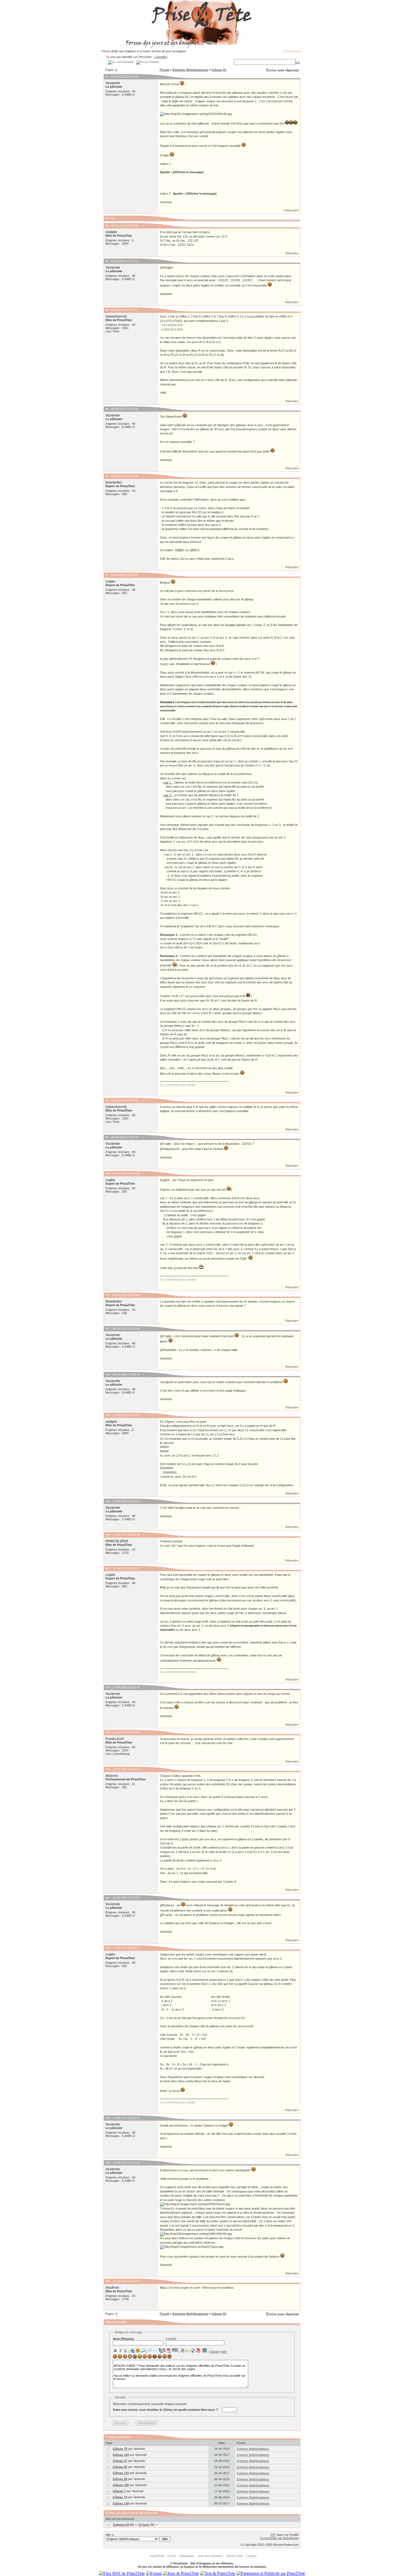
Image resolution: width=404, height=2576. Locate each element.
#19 (108, 1732)
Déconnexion (292, 51)
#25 (108, 2281)
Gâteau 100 (121, 2485)
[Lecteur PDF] (169, 2350)
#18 (108, 1687)
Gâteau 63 (219, 70)
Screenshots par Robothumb (279, 2538)
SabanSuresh (116, 316)
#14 (108, 1415)
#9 (107, 1137)
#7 (107, 575)
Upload (214, 2352)
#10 (108, 1173)
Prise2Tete (157, 2556)
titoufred (112, 2288)
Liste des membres (210, 2556)
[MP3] (193, 2351)
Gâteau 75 (120, 2449)
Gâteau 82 (120, 2467)
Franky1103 (115, 1739)
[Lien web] (132, 2351)
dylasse (112, 1776)
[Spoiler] (175, 2350)
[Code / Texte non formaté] (155, 2351)
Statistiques (187, 2556)
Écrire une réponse (283, 70)
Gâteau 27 (120, 2461)
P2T (273, 2535)
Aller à (110, 2535)
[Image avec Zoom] (143, 2351)
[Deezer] (188, 2351)
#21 (108, 1898)
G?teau (144, 2525)
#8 (107, 1100)
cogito (110, 581)
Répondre (292, 210)
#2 (107, 226)
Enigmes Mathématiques (190, 70)
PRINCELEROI (117, 1541)
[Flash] (182, 2351)
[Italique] (120, 2351)
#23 (108, 2118)
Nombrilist (114, 482)
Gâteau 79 (120, 2497)
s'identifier (161, 57)
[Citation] (150, 2351)
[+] (298, 62)
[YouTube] (199, 2350)
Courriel (171, 2339)
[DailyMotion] (204, 2350)
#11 (108, 1295)
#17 (108, 1568)
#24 (108, 2163)
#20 (108, 1769)
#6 (107, 476)
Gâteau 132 (121, 2473)
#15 (108, 1501)
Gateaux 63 (121, 2525)
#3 (107, 261)
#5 (107, 409)
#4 (107, 310)
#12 (108, 1329)
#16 (108, 1535)
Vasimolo (113, 83)
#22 (108, 1948)
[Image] (138, 2351)
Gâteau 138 (121, 2503)
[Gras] (115, 2351)
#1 (107, 77)
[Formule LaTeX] (162, 2351)
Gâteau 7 (119, 2491)
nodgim (111, 232)
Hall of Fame (235, 2556)
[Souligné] (126, 2351)
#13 (108, 1374)
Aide (224, 2352)
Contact (251, 2556)
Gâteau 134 (121, 2455)
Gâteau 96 (120, 2479)
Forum (164, 70)
